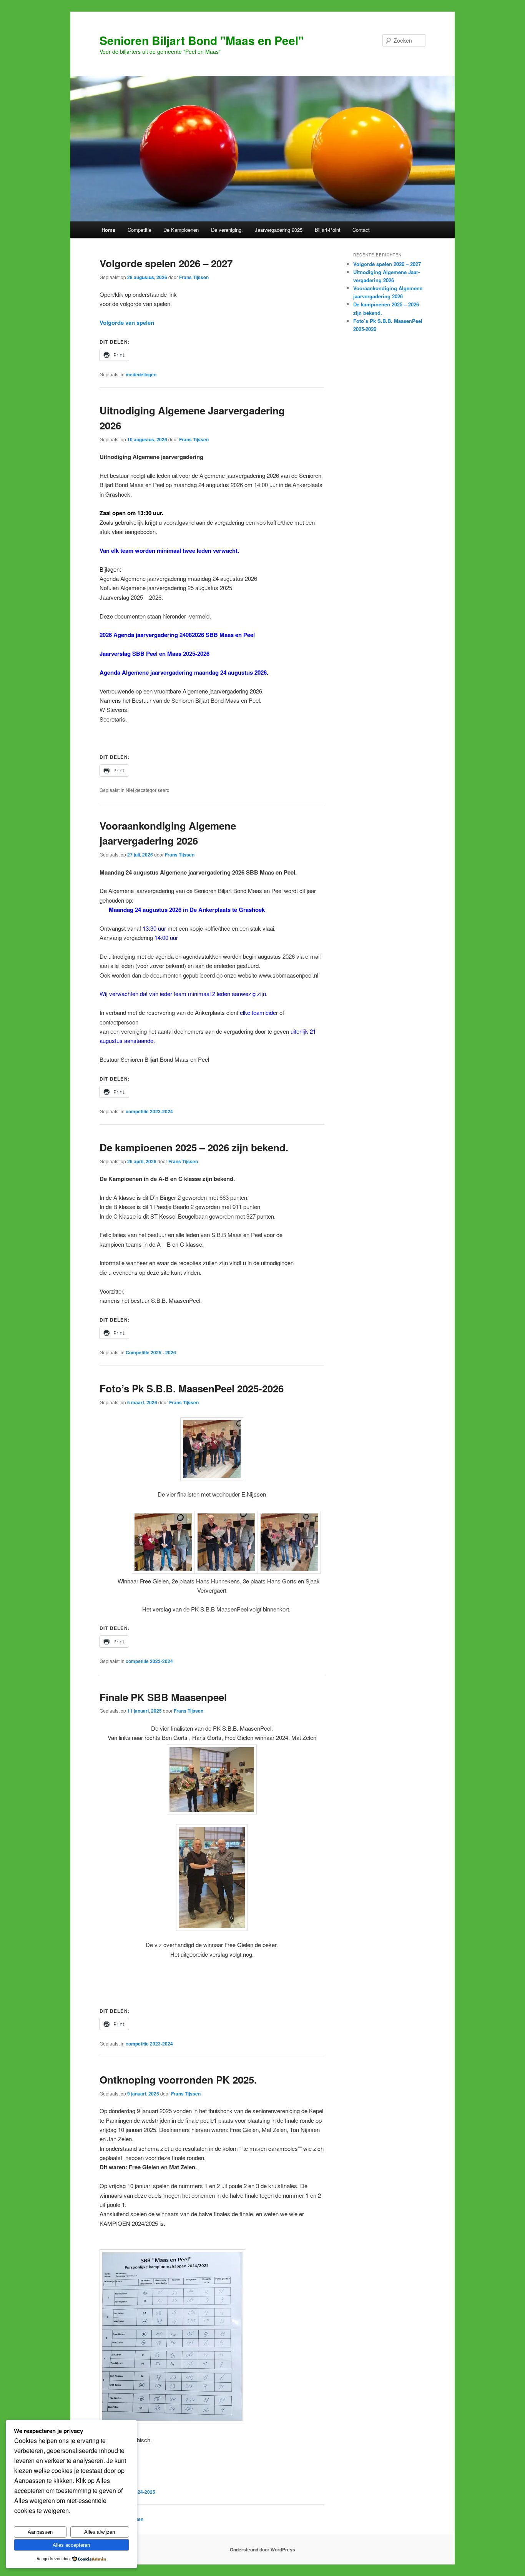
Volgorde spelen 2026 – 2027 (166, 263)
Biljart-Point (328, 230)
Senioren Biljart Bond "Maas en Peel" (202, 40)
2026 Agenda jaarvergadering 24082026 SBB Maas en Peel (177, 635)
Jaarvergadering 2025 (279, 230)
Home (108, 230)
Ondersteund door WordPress (262, 2549)
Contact (361, 230)
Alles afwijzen (100, 2532)
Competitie (140, 230)
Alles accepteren (71, 2545)
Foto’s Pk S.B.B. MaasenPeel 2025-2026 (192, 1388)
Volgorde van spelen (127, 323)
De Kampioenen (181, 230)
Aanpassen (40, 2532)
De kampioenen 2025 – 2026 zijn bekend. (194, 1147)
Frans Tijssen (194, 277)
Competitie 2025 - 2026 (151, 1352)
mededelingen (141, 374)
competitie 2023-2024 (149, 1111)
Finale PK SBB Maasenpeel (163, 1697)
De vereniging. (227, 230)
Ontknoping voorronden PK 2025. (178, 2080)
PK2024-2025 (140, 2492)
